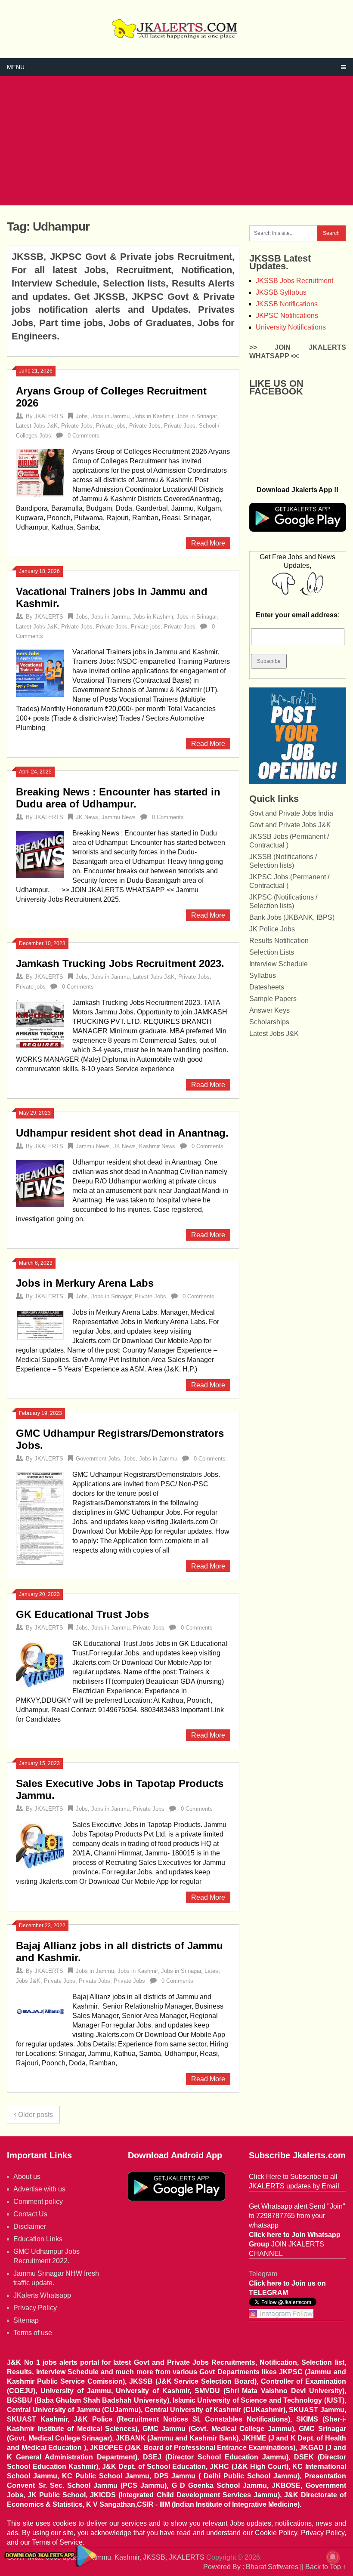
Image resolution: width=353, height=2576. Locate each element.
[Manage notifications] (333, 2557)
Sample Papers (273, 999)
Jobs (82, 416)
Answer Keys (269, 1010)
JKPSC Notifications (287, 316)
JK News (87, 817)
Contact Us (30, 2214)
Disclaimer (30, 2226)
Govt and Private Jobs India (291, 813)
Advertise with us (39, 2189)
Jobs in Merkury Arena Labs (85, 1283)
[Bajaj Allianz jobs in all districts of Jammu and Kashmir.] (40, 2012)
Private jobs (111, 426)
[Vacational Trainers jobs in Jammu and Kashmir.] (40, 672)
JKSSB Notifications (287, 304)
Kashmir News (157, 1146)
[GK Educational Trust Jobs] (40, 1664)
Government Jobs (98, 1459)
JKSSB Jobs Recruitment (294, 281)
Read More (208, 543)
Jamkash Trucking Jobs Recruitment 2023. (120, 963)
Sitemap (26, 2320)
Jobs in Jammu (110, 416)
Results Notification (279, 941)
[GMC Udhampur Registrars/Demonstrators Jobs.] (40, 1519)
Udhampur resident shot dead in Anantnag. (122, 1133)
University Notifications (291, 327)
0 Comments (84, 436)
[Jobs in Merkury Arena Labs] (40, 1324)
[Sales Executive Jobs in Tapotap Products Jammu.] (40, 1845)
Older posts (35, 2115)
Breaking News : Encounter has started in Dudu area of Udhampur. (118, 798)
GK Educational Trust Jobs (82, 1614)
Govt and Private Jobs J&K (290, 825)
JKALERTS (49, 416)
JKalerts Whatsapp (42, 2295)
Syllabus (263, 975)
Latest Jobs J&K (37, 426)
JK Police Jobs (272, 929)
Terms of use (33, 2333)
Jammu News (119, 817)
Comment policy (38, 2202)
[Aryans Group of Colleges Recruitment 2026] (40, 472)
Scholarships (269, 1022)
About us (27, 2177)
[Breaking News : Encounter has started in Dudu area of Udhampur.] (40, 854)
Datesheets (267, 987)
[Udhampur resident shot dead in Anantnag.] (40, 1183)
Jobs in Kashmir (153, 416)
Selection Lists (272, 952)
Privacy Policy (35, 2308)
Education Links (38, 2239)
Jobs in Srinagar (197, 416)
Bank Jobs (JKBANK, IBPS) (292, 917)
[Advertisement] (177, 141)
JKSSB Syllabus (281, 292)
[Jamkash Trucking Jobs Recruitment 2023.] (40, 1023)
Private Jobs (77, 426)
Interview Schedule (279, 964)
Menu (16, 67)
